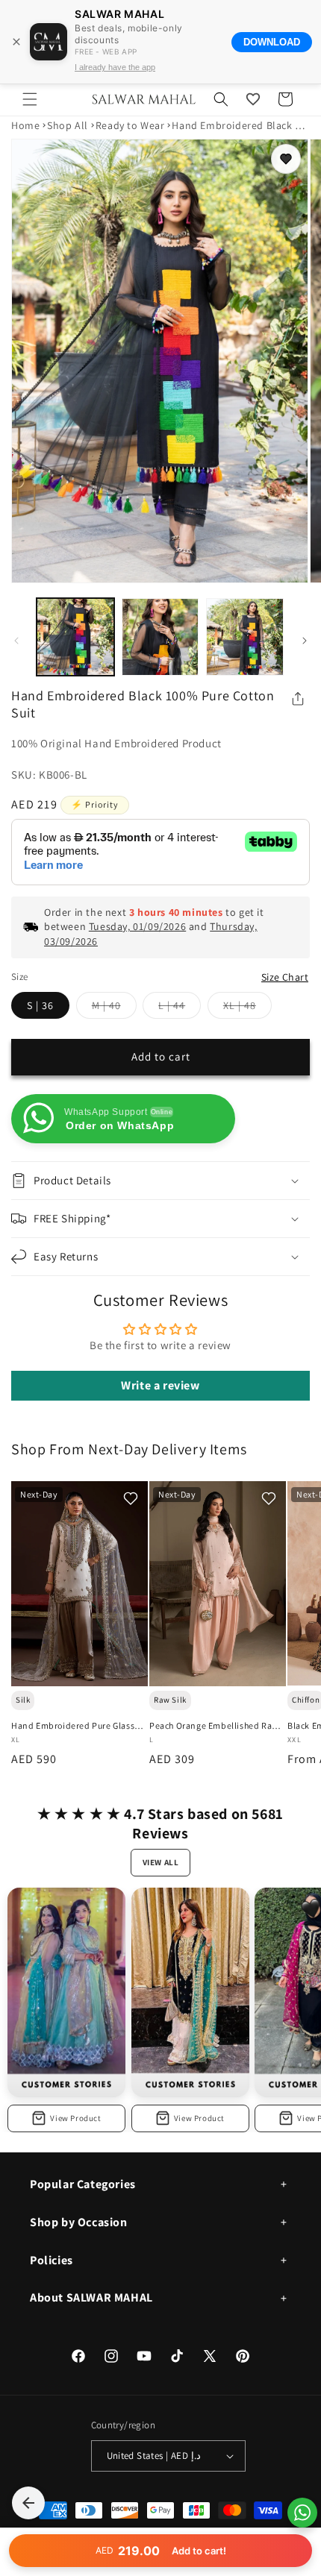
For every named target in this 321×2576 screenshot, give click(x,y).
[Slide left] (16, 641)
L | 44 (180, 1008)
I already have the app (115, 67)
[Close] (16, 42)
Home (25, 125)
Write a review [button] (160, 1385)
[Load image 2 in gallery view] (160, 637)
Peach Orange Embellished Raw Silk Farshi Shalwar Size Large (214, 1726)
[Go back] (28, 2503)
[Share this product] (298, 699)
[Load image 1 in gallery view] (75, 637)
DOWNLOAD (272, 42)
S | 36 (40, 1005)
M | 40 (114, 1008)
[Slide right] (305, 641)
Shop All (68, 125)
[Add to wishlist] (286, 159)
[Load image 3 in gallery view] (245, 637)
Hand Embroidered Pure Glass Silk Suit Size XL (73, 1726)
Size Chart (285, 977)
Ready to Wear (130, 125)
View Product (75, 2118)
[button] (30, 99)
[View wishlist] (253, 99)
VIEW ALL (161, 1862)
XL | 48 (247, 1008)
